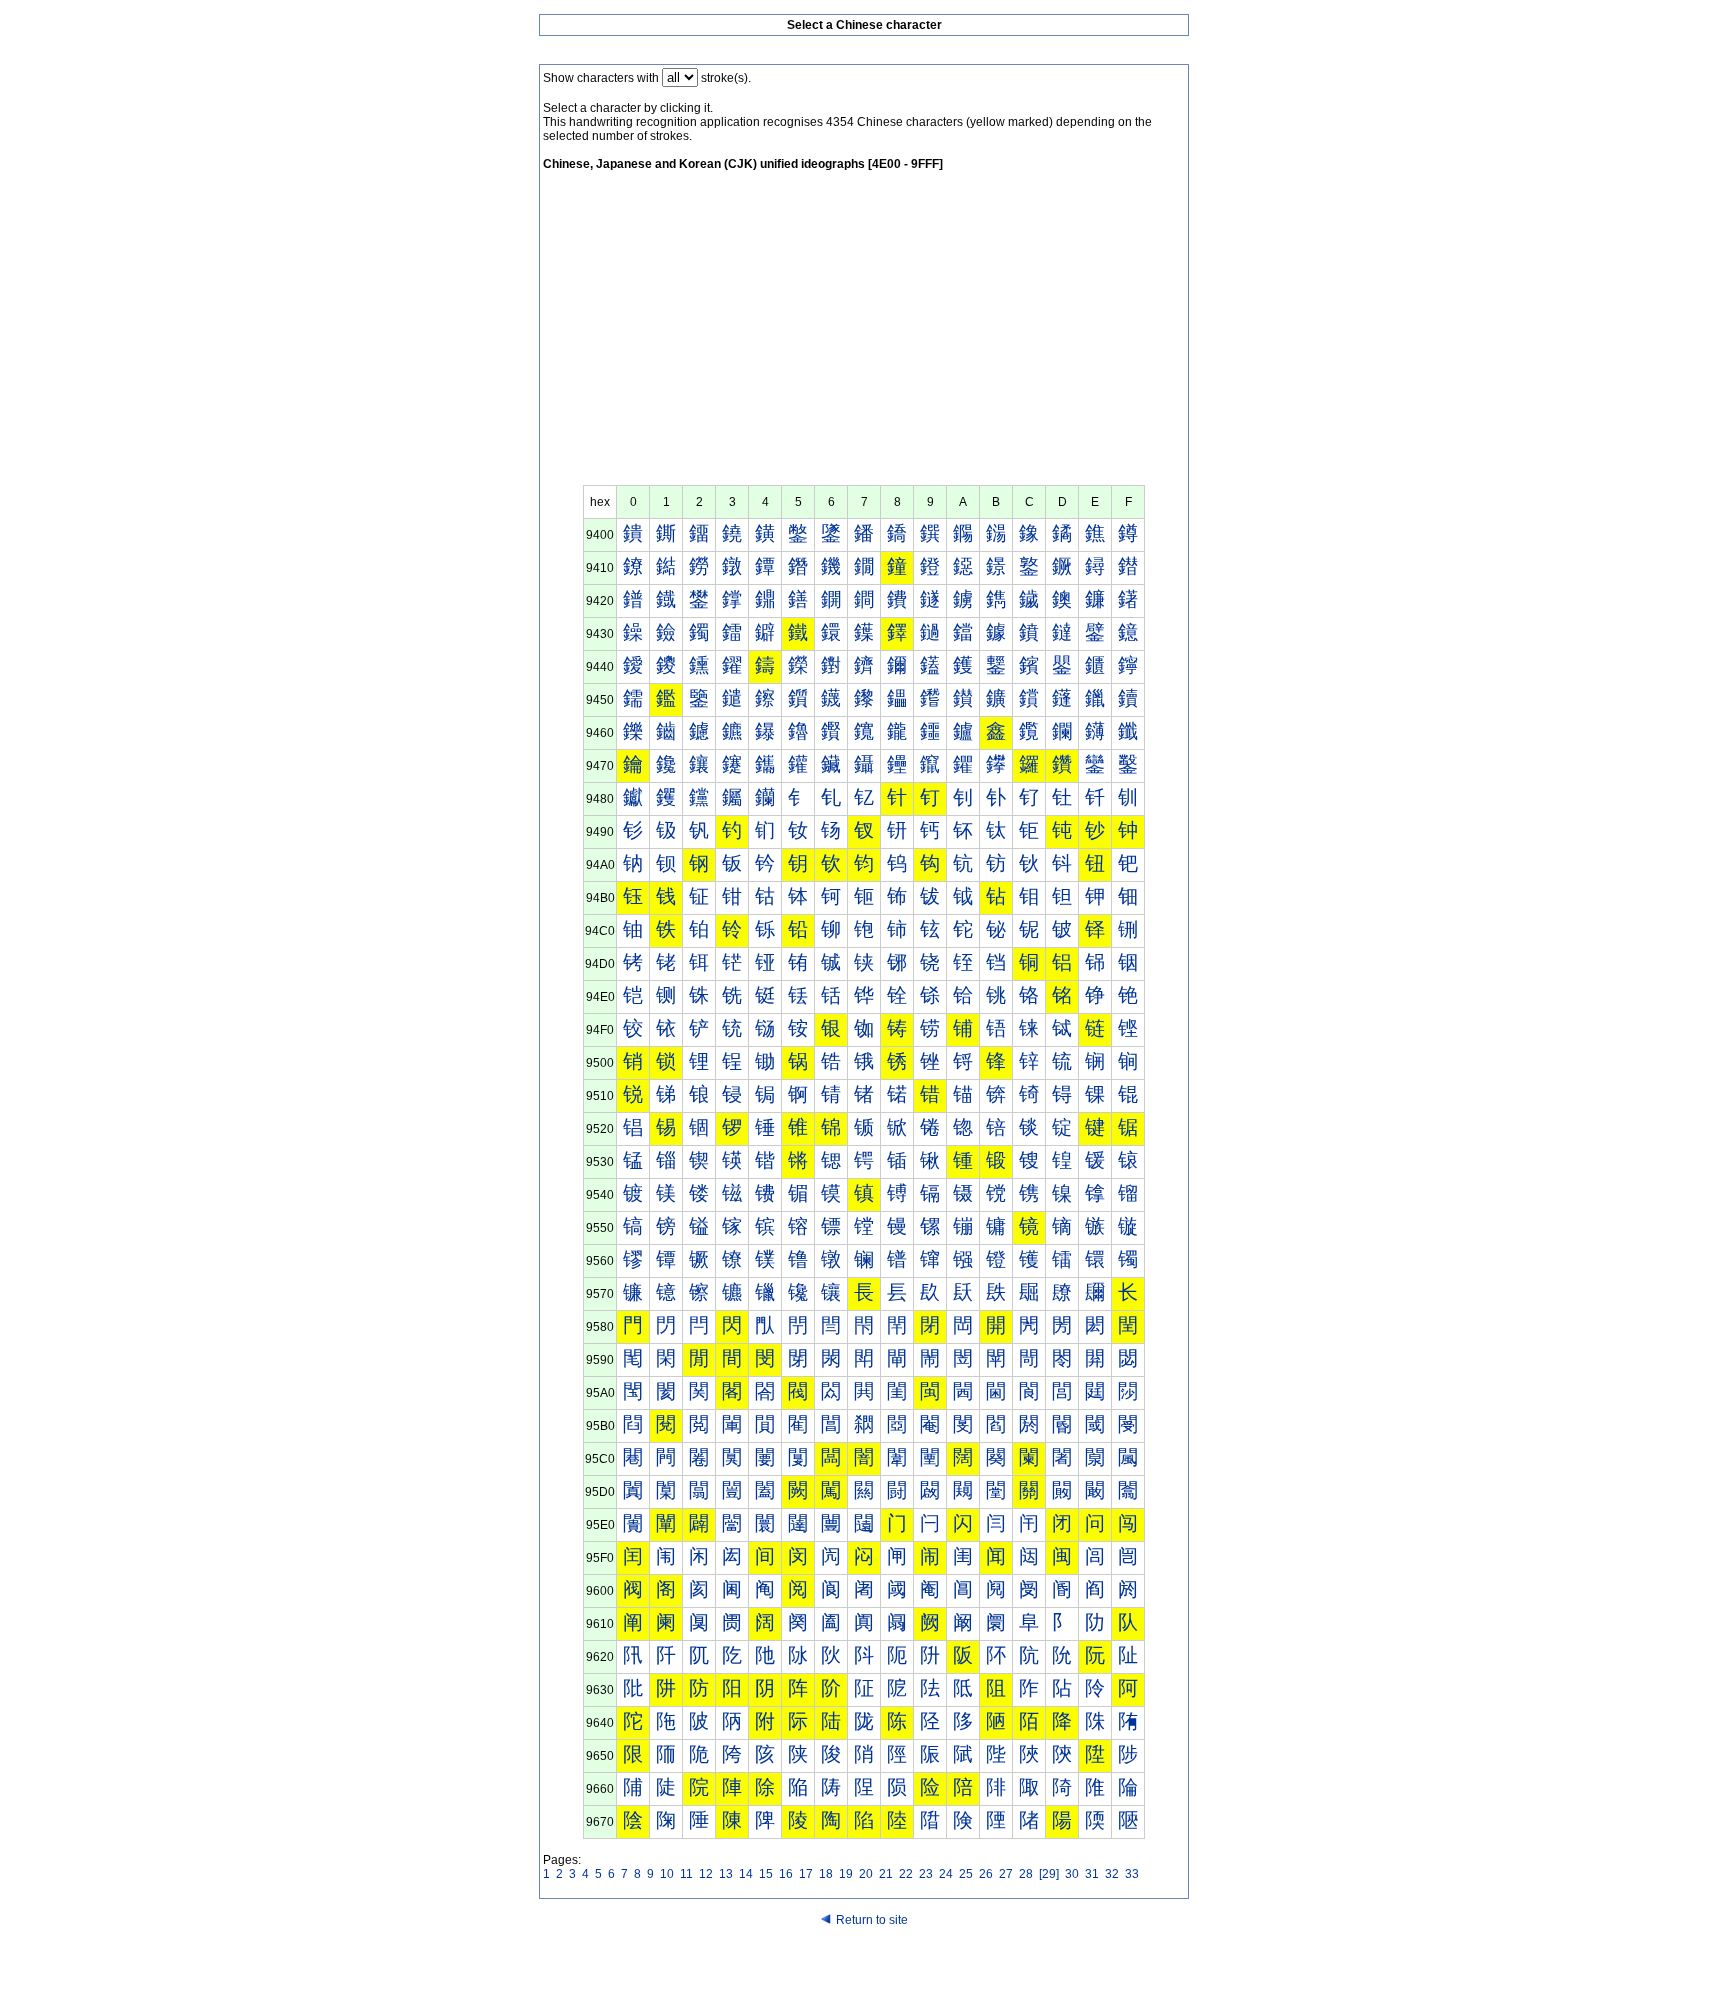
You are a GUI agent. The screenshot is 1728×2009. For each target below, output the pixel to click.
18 (826, 1874)
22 (906, 1874)
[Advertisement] (864, 335)
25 (966, 1874)
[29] (1049, 1874)
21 (886, 1874)
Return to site (872, 1920)
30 (1072, 1874)
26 (986, 1874)
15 (766, 1874)
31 (1092, 1874)
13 (726, 1874)
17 (806, 1874)
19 (846, 1874)
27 (1006, 1874)
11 (686, 1874)
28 (1026, 1874)
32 (1112, 1874)
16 (786, 1874)
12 (706, 1874)
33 (1132, 1874)
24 (946, 1874)
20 (866, 1874)
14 (746, 1874)
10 (667, 1874)
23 (926, 1874)
